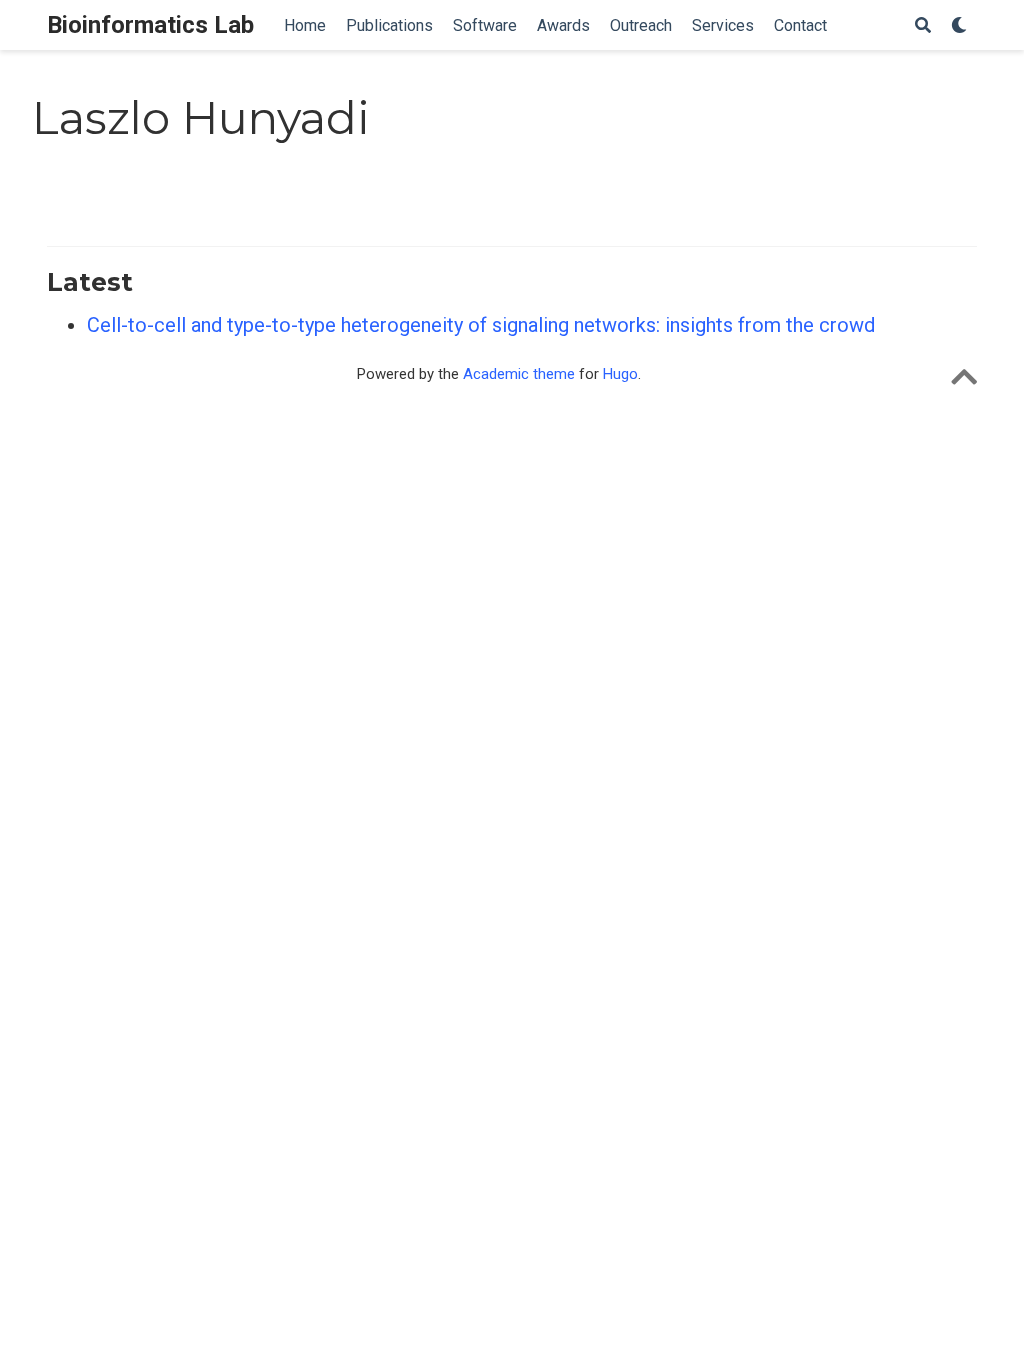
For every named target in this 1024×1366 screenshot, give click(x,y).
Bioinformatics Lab (150, 25)
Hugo (620, 374)
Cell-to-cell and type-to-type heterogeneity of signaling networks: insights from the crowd (481, 325)
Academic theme (519, 374)
